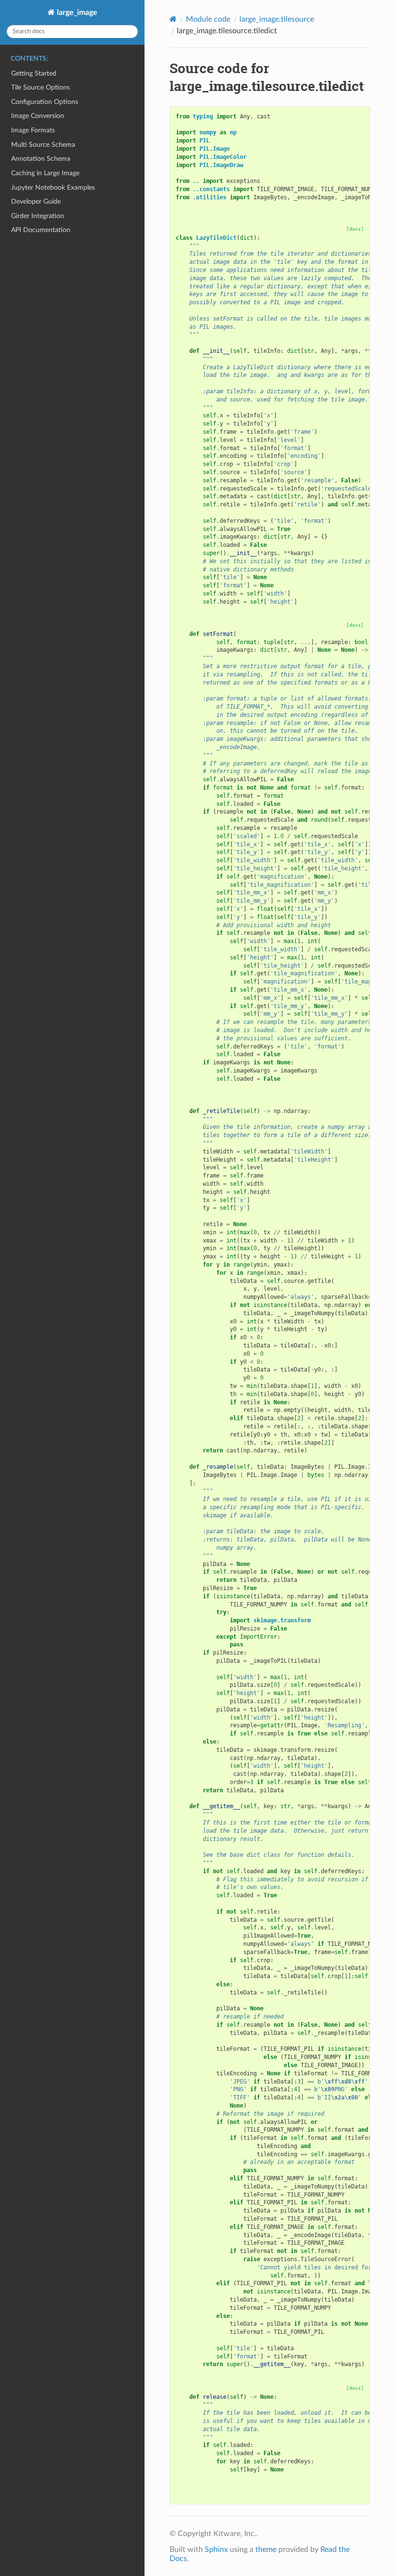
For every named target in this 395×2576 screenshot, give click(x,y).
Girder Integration (38, 216)
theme (266, 2550)
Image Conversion (38, 116)
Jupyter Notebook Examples (53, 188)
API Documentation (41, 230)
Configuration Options (45, 102)
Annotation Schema (41, 159)
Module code (208, 19)
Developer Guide (36, 201)
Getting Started (34, 73)
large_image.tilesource (277, 19)
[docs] (355, 229)
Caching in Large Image (45, 173)
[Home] (173, 19)
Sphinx (216, 2550)
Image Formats (33, 130)
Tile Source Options (40, 87)
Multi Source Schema (43, 145)
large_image (76, 13)
